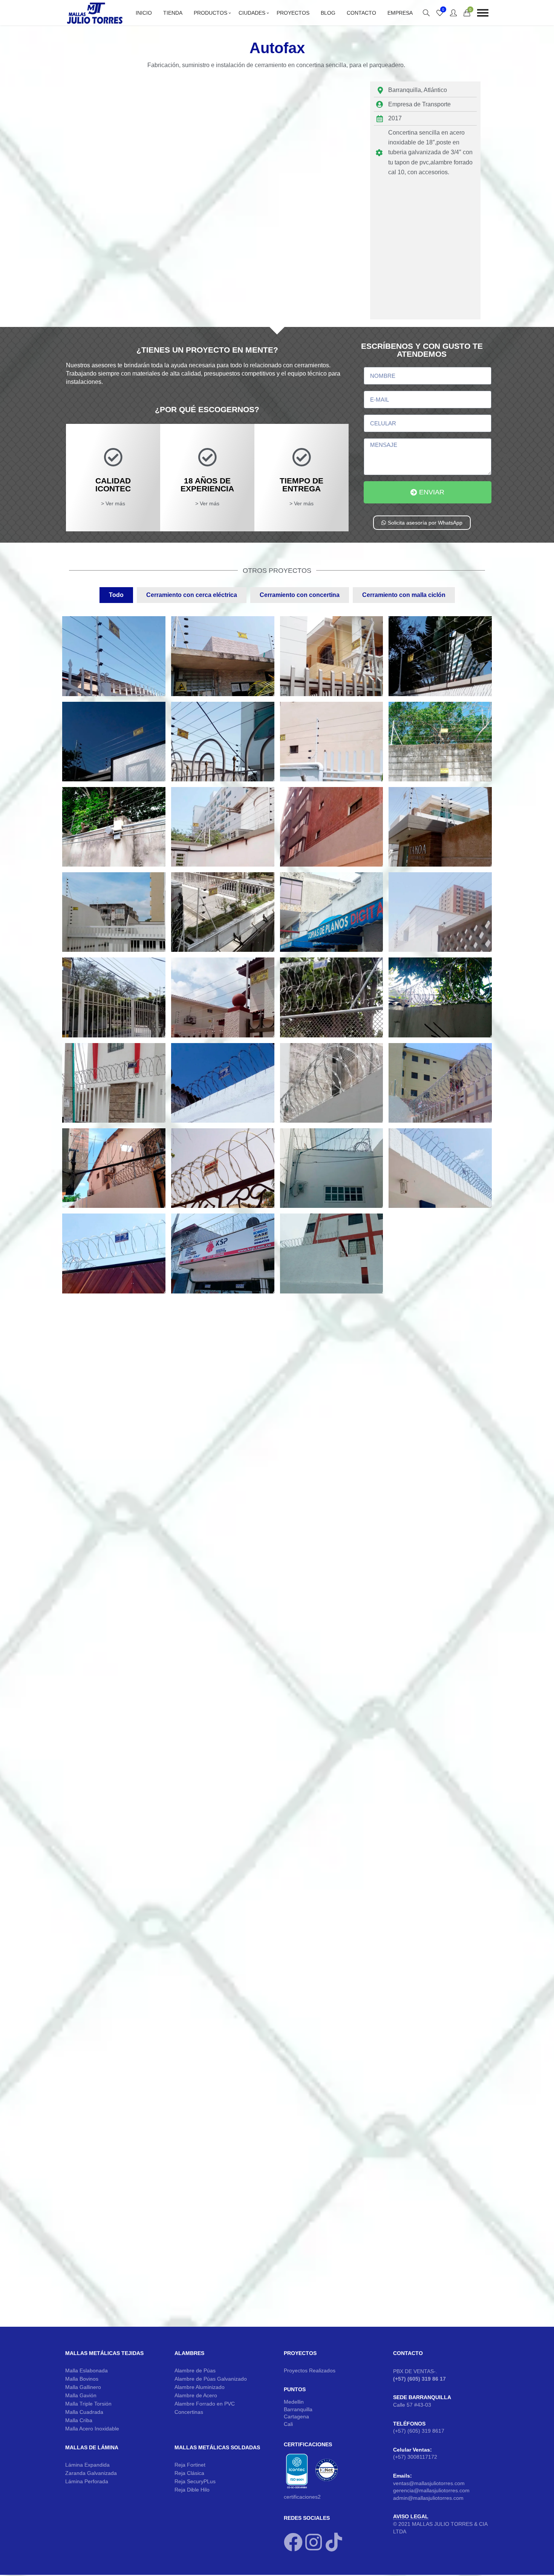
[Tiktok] (334, 2542)
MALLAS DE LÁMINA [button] (92, 2447)
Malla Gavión (81, 2395)
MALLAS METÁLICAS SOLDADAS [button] (217, 2447)
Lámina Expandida (87, 2465)
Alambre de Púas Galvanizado (211, 2379)
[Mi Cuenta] (453, 13)
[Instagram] (314, 2542)
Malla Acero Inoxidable (92, 2429)
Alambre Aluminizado (200, 2387)
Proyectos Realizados (310, 2370)
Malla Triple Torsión (88, 2404)
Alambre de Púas (195, 2370)
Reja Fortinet (190, 2465)
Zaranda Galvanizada (91, 2473)
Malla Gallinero (83, 2387)
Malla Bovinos (82, 2379)
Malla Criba (79, 2420)
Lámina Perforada (87, 2481)
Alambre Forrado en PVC (205, 2404)
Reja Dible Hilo (192, 2490)
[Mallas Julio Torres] (95, 13)
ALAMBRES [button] (189, 2353)
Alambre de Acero (196, 2395)
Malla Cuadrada (84, 2412)
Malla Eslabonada (86, 2370)
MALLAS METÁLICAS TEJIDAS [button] (104, 2353)
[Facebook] (293, 2542)
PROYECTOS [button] (300, 2353)
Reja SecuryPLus (195, 2481)
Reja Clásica (189, 2473)
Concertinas (189, 2412)
